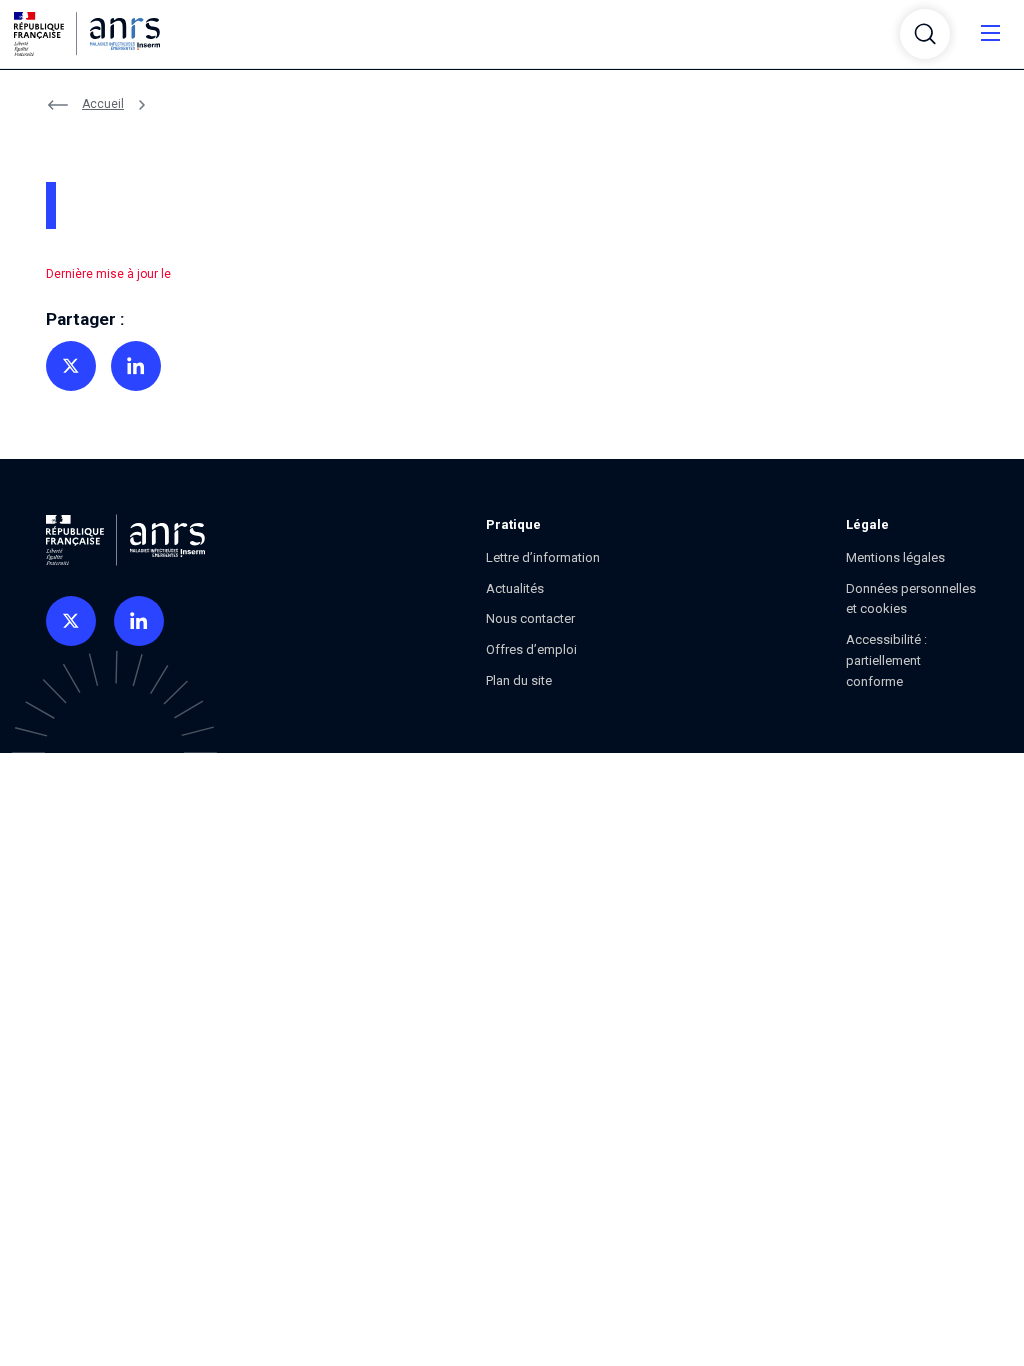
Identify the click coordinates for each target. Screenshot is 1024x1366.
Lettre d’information (543, 557)
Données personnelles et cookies (911, 599)
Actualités (515, 588)
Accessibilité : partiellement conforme (886, 660)
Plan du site (519, 680)
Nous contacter (530, 618)
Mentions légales (895, 557)
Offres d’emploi (531, 649)
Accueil (103, 104)
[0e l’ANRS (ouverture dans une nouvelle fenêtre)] (71, 621)
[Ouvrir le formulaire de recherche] (925, 34)
